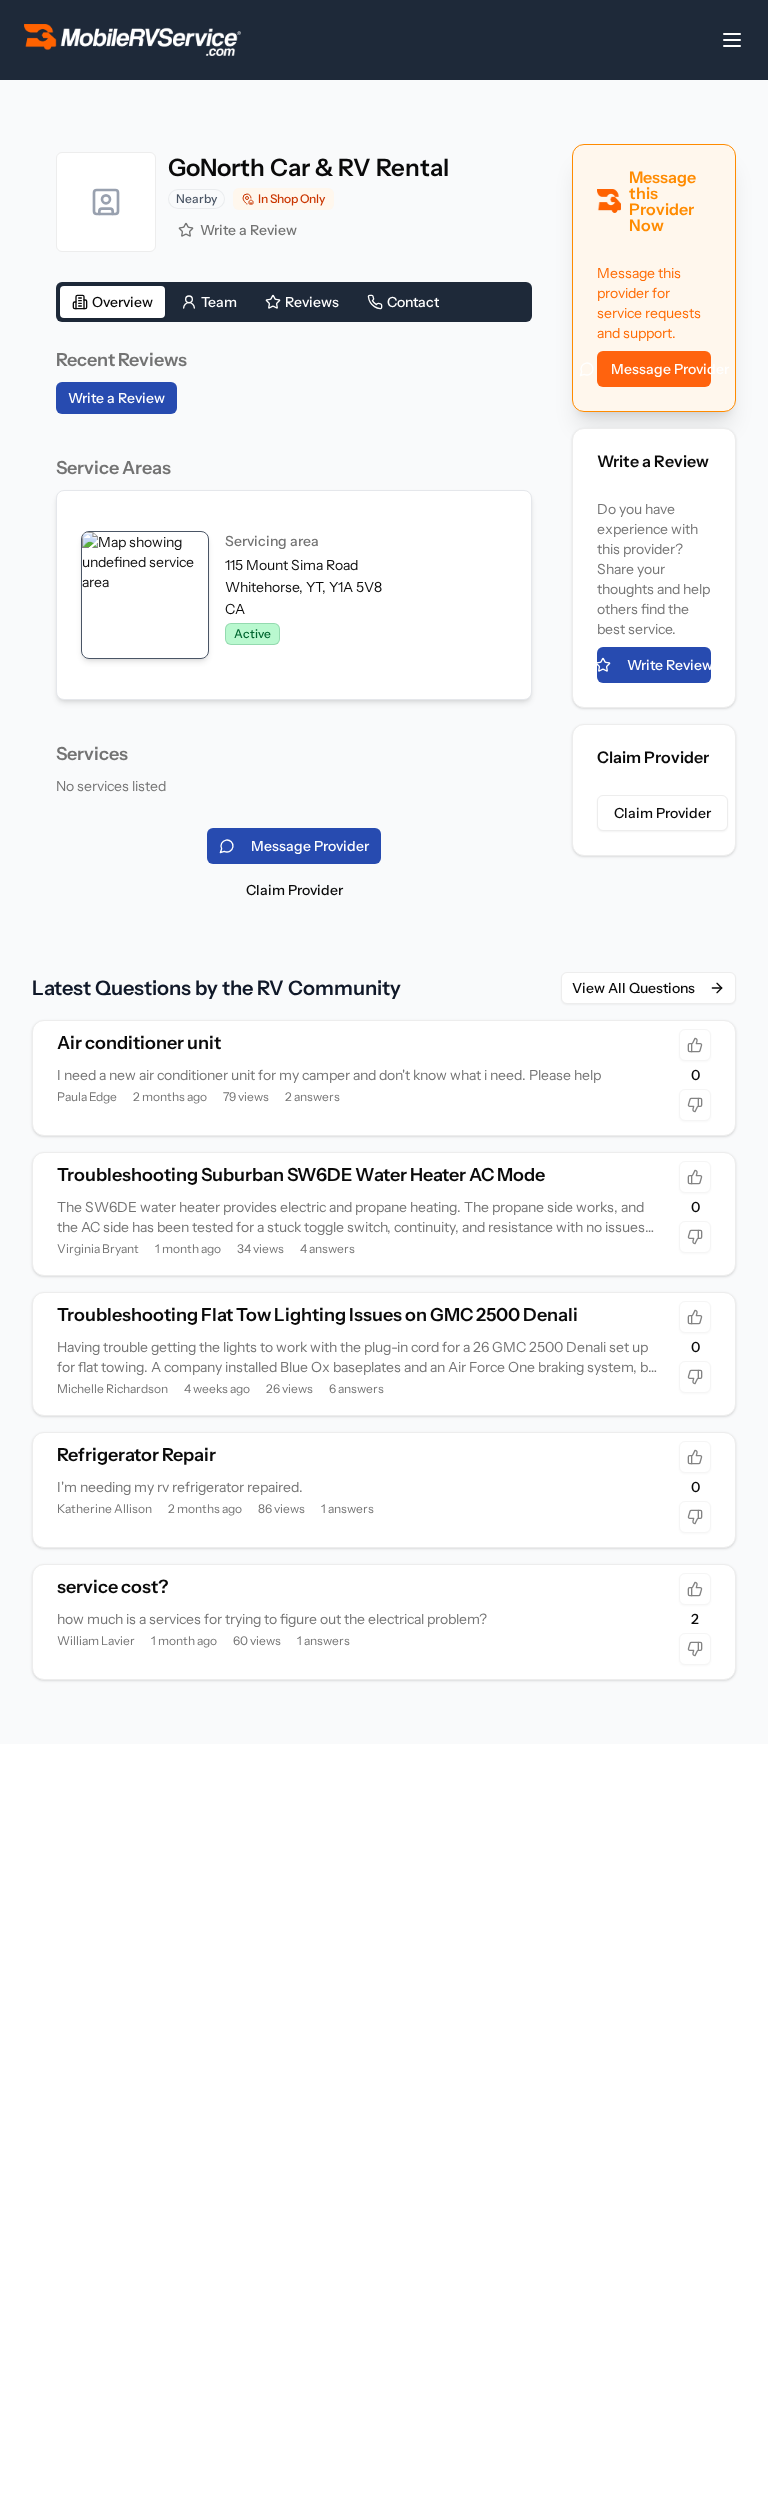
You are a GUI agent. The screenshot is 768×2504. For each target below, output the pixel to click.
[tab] (112, 302)
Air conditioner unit (139, 1043)
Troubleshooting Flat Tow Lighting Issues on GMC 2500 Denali (317, 1315)
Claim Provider (294, 890)
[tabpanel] (294, 571)
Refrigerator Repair (136, 1455)
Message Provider (661, 369)
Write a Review (248, 230)
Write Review (669, 665)
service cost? (112, 1587)
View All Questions (633, 988)
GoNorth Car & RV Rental (308, 167)
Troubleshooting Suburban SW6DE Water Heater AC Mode (301, 1175)
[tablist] (294, 302)
